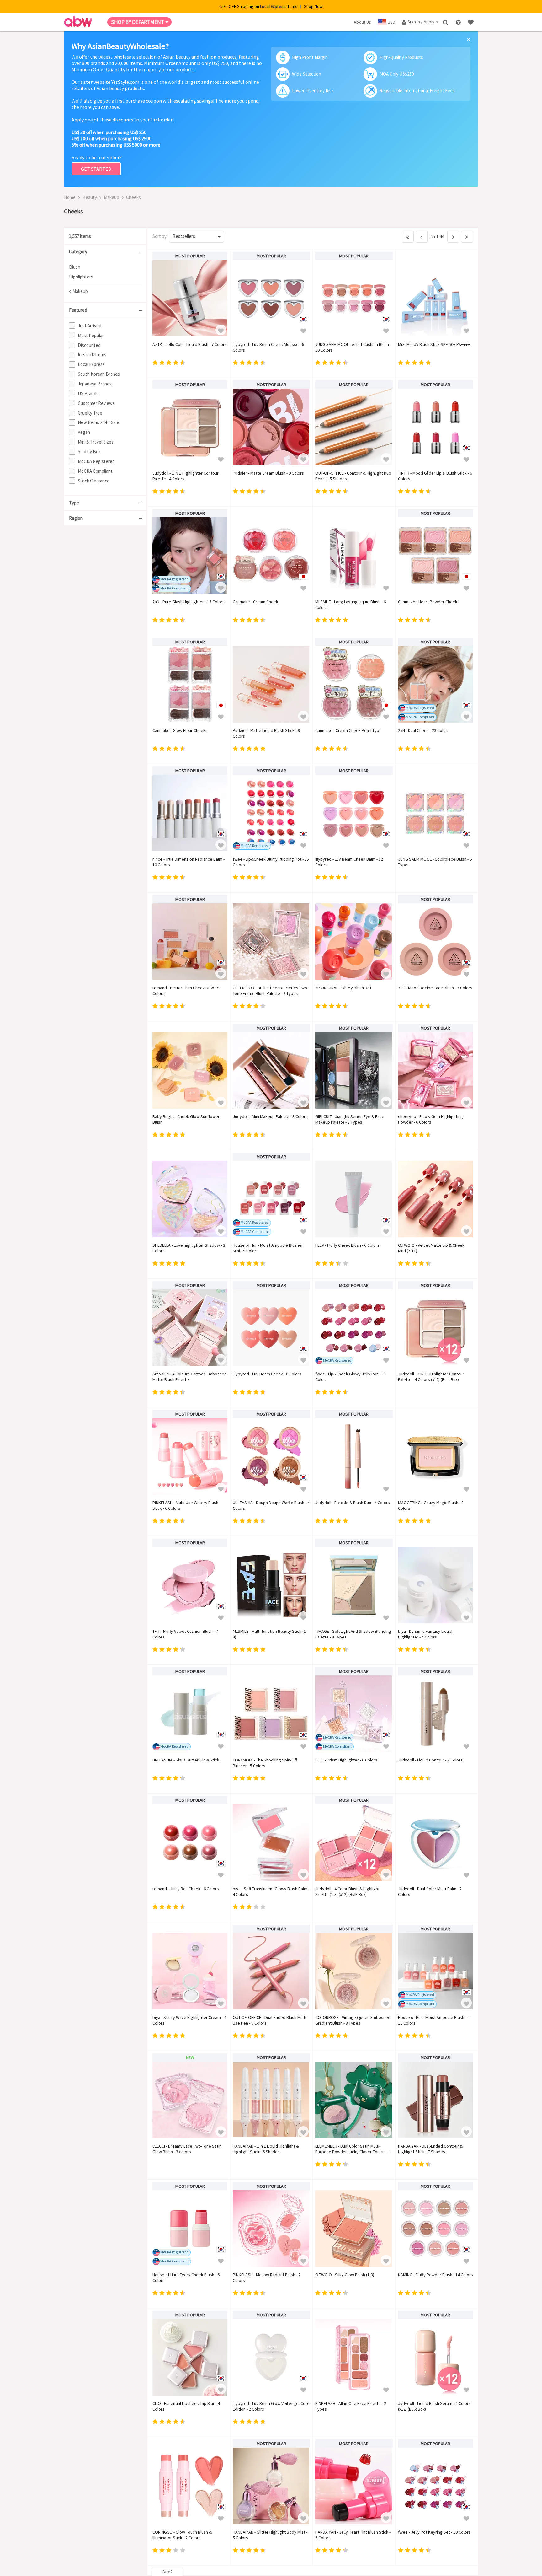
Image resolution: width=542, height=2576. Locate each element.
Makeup (112, 197)
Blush (75, 267)
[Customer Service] (459, 22)
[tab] (105, 236)
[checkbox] (106, 325)
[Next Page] (453, 237)
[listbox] (197, 237)
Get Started (96, 169)
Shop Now (313, 6)
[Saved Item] (471, 22)
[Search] (446, 22)
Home (70, 197)
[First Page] (408, 237)
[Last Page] (467, 237)
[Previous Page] (422, 237)
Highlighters (81, 277)
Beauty (90, 197)
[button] (221, 330)
